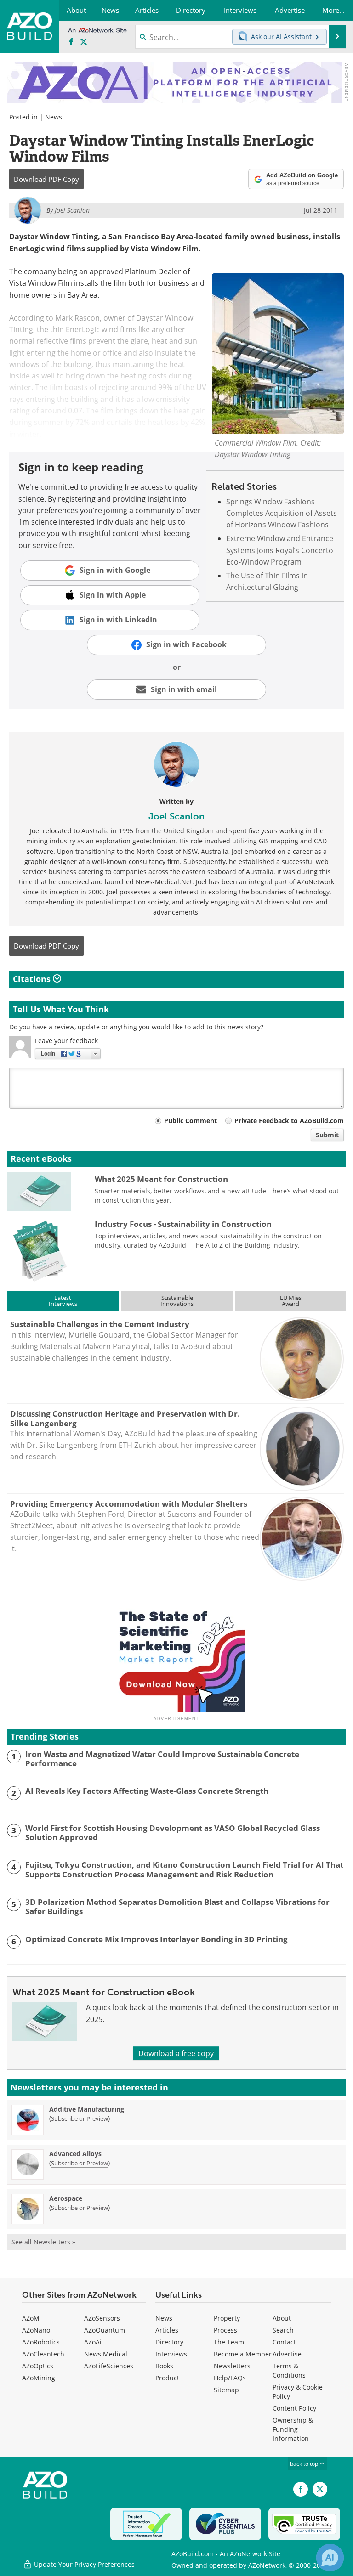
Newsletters (232, 2366)
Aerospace (66, 2198)
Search (283, 2330)
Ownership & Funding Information (293, 2429)
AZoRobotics (41, 2342)
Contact (284, 2342)
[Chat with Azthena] (330, 2558)
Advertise (287, 2354)
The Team (229, 2342)
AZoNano (36, 2330)
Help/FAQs (230, 2378)
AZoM (31, 2318)
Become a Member (243, 2354)
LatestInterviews (63, 1301)
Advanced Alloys (75, 2154)
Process (225, 2330)
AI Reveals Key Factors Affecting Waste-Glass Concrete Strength (147, 1791)
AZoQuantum (105, 2330)
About (282, 2318)
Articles (167, 2330)
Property (227, 2318)
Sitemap (226, 2390)
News (54, 117)
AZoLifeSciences (109, 2366)
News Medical (106, 2354)
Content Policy (294, 2408)
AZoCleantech (43, 2354)
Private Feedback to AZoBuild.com (289, 1121)
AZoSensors (102, 2318)
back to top (305, 2464)
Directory (169, 2342)
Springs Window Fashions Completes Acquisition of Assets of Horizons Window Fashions (282, 513)
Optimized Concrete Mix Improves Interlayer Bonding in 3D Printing (157, 1939)
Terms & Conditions (289, 2370)
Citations (33, 979)
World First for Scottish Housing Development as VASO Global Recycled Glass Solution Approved (173, 1833)
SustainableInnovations (177, 1301)
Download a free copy (176, 2053)
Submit (327, 1135)
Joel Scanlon (176, 816)
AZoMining (39, 2378)
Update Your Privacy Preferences (83, 2564)
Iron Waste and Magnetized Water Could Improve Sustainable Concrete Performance (162, 1759)
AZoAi (93, 2342)
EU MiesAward (291, 1301)
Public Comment (191, 1121)
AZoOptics (38, 2366)
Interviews (171, 2354)
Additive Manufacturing (87, 2109)
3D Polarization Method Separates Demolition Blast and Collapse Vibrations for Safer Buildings (177, 1907)
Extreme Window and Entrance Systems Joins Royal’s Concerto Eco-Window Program (280, 550)
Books (164, 2366)
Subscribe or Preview (80, 2118)
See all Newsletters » (43, 2242)
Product (167, 2378)
